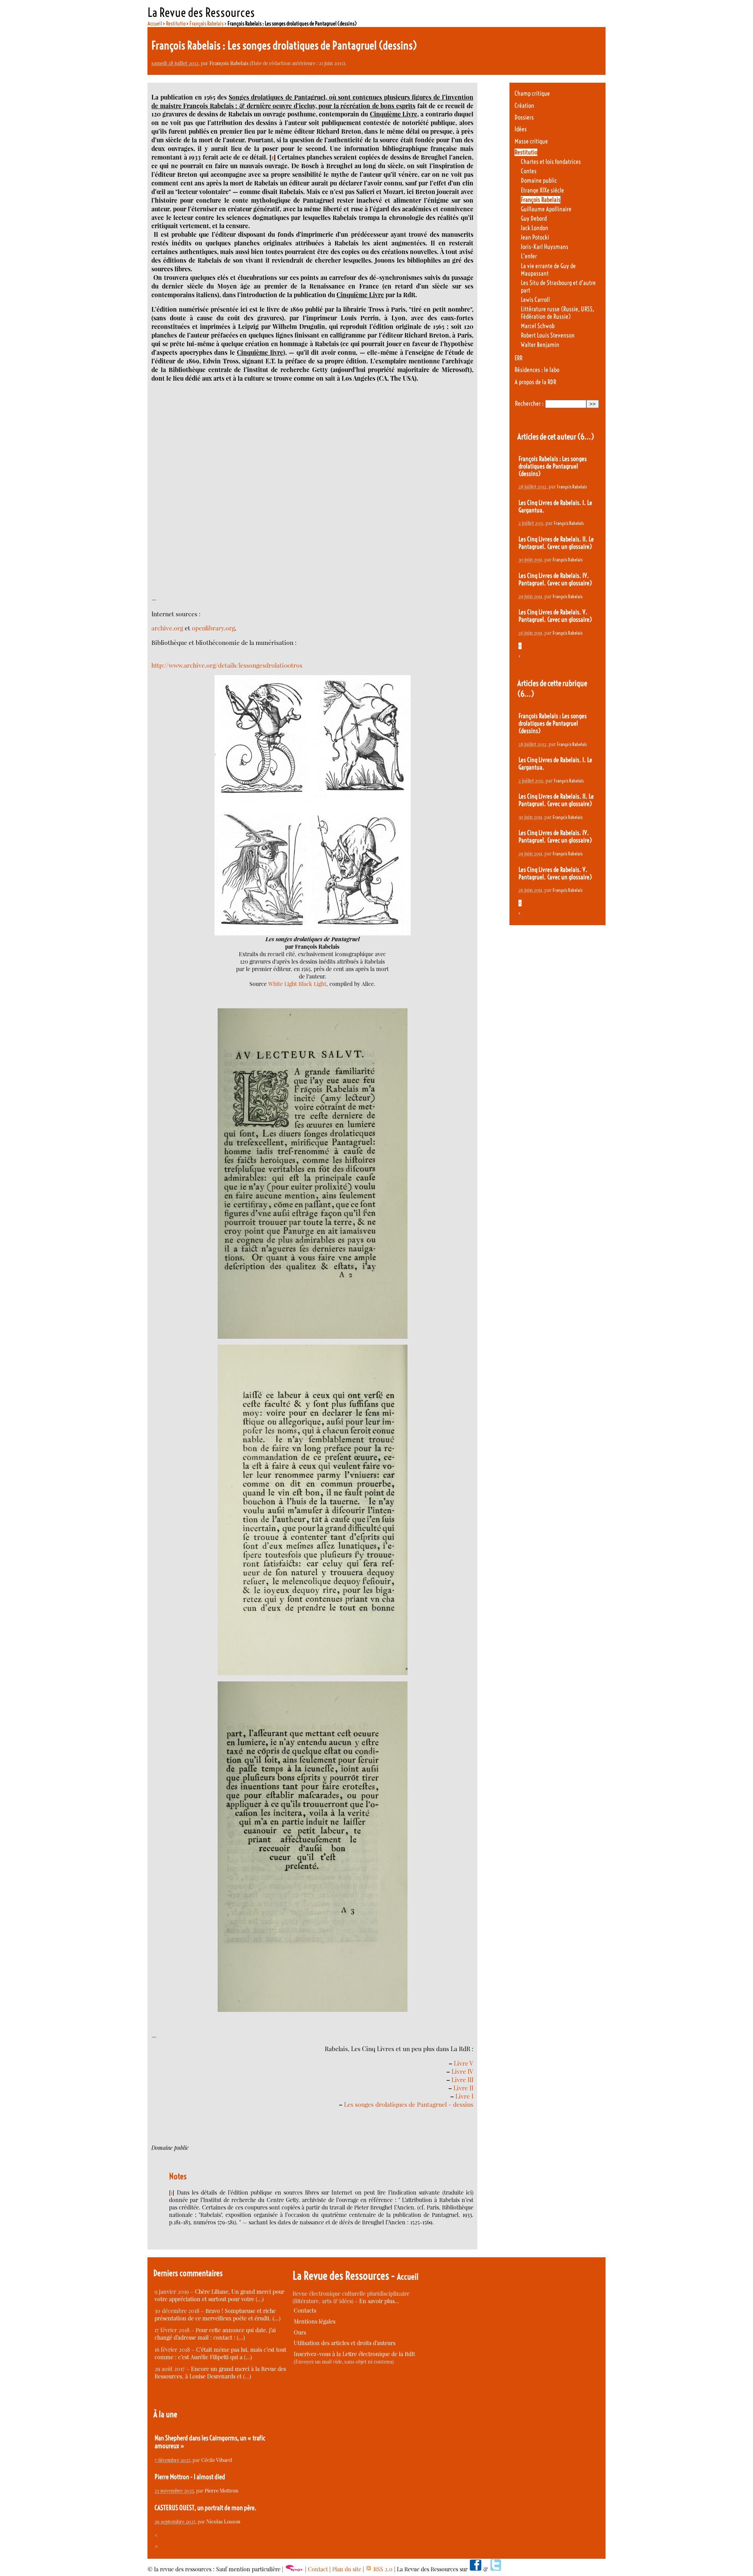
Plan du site (347, 2569)
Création (524, 106)
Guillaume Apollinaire (546, 209)
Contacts (305, 2310)
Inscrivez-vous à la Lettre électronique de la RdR (354, 2354)
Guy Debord (534, 219)
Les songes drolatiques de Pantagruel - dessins (409, 2104)
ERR (518, 358)
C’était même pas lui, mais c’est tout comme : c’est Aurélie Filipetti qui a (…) (220, 2353)
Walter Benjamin (540, 345)
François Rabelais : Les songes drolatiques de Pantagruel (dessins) (553, 466)
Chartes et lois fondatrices (551, 162)
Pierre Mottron (222, 2490)
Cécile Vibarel (217, 2460)
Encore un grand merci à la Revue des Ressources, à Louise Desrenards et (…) (220, 2373)
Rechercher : (529, 404)
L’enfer (529, 256)
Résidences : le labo (537, 370)
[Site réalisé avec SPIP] (294, 2569)
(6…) (586, 437)
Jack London (535, 228)
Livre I (464, 2096)
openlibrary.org (213, 628)
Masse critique (531, 141)
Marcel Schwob (538, 326)
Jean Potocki (535, 237)
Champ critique (532, 93)
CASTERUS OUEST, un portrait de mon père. (206, 2508)
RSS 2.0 (382, 2569)
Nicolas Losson (223, 2521)
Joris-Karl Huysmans (545, 247)
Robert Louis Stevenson (548, 335)
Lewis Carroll (535, 300)
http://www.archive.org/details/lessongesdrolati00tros (227, 665)
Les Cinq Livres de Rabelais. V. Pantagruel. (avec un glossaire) (555, 616)
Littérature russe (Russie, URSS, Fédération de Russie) (557, 313)
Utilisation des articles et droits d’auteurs (345, 2343)
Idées (521, 129)
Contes (529, 171)
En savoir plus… (379, 2301)
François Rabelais (206, 24)
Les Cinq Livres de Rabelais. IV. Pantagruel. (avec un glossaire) (555, 579)
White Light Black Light (297, 984)
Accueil (155, 24)
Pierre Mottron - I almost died (190, 2477)
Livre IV (462, 2071)
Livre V (464, 2063)
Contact (318, 2569)
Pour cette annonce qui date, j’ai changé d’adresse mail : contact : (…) (215, 2334)
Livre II (463, 2088)
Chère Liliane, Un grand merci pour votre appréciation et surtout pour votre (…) (219, 2295)
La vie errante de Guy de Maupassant (548, 270)
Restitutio (176, 24)
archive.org (167, 628)
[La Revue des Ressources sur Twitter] (496, 2569)
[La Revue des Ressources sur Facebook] (475, 2569)
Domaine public (539, 181)
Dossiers (524, 117)
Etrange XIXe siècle (542, 190)
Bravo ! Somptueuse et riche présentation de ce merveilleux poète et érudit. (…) (217, 2315)
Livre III (462, 2079)
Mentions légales (315, 2321)
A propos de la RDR (535, 382)
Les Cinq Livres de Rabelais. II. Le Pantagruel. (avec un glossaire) (556, 543)
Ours (300, 2332)
